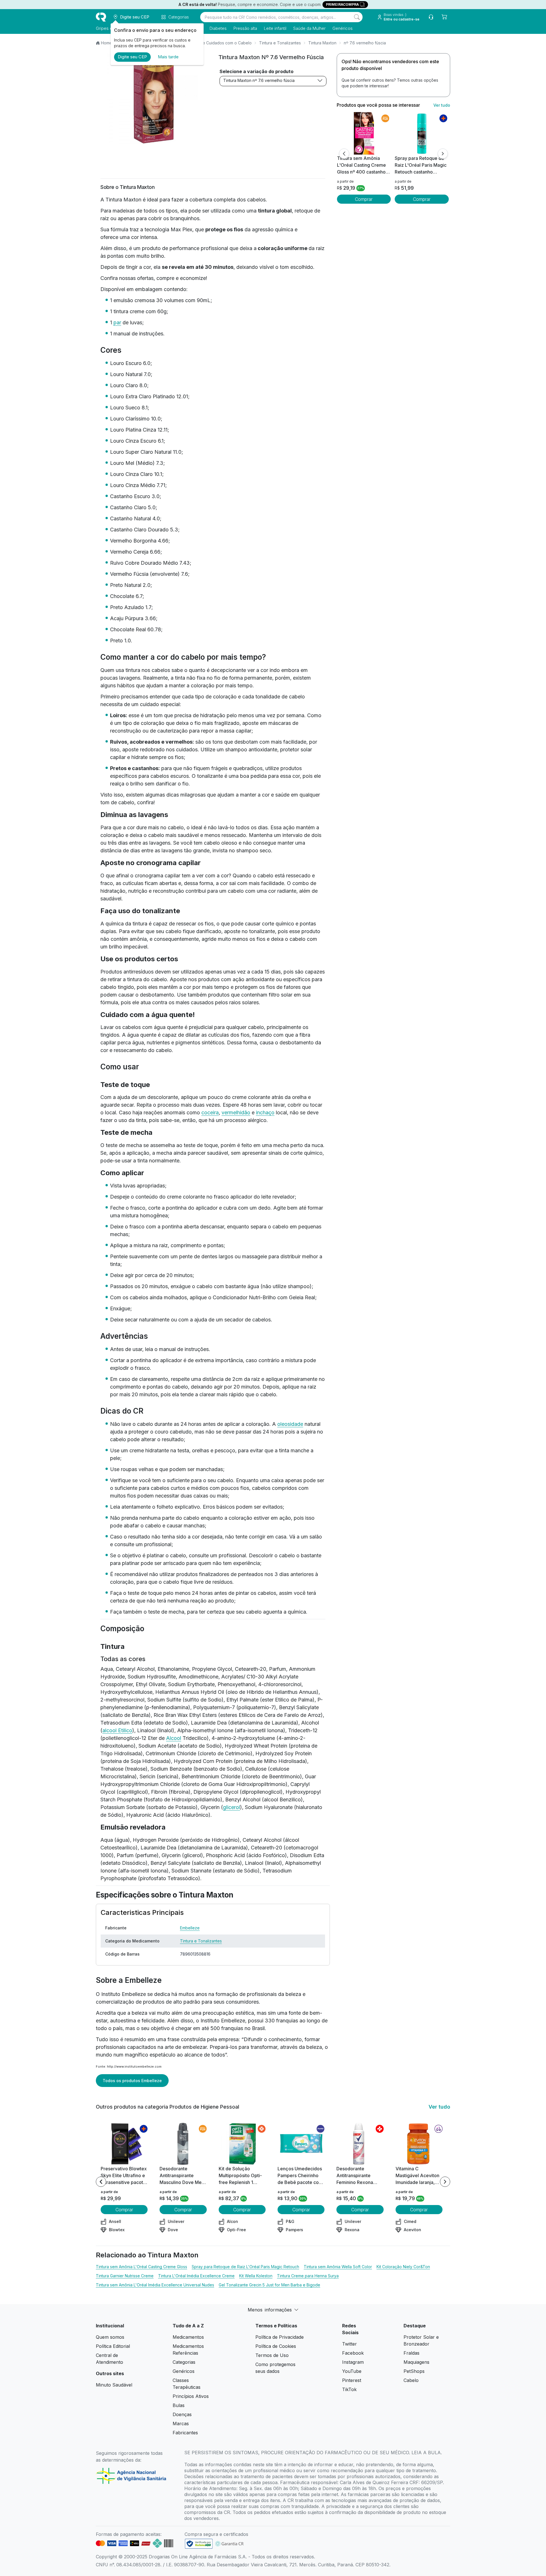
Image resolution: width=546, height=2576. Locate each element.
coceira (210, 1112)
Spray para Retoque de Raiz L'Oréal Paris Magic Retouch (245, 2267)
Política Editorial (113, 2346)
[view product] (364, 133)
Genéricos (343, 28)
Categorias (184, 2362)
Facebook (353, 2353)
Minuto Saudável (114, 2385)
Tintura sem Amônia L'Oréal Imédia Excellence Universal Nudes (155, 2285)
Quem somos (110, 2337)
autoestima (123, 2021)
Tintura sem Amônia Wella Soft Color (338, 2267)
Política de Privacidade (280, 2337)
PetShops (414, 2371)
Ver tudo (442, 105)
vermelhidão (236, 1112)
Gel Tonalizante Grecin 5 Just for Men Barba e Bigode (269, 2285)
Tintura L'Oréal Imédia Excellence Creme (196, 2276)
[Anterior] (344, 154)
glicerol (231, 1807)
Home (106, 43)
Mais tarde (168, 57)
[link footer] (199, 2544)
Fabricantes (185, 2433)
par (117, 322)
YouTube (352, 2371)
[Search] (357, 17)
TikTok (349, 2389)
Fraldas (411, 2353)
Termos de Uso (272, 2355)
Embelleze (190, 1928)
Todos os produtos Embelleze (132, 2081)
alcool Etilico (117, 1730)
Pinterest (352, 2380)
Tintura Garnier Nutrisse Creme (125, 2276)
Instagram (353, 2362)
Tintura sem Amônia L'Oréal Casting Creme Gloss (141, 2267)
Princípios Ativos (191, 2396)
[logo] (101, 17)
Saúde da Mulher (309, 28)
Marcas (181, 2424)
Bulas (179, 2405)
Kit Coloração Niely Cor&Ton (403, 2267)
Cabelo (411, 2380)
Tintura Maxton (322, 43)
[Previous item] (101, 2182)
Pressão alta (245, 28)
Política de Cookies (276, 2346)
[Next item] (445, 2182)
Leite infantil (275, 28)
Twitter (349, 2344)
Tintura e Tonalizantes (280, 43)
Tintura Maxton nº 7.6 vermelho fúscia (259, 80)
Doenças (182, 2414)
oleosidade (290, 1424)
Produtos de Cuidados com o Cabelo (217, 43)
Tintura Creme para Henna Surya (308, 2276)
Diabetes (218, 28)
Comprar (364, 199)
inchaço (265, 1112)
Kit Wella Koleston (256, 2276)
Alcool (174, 1738)
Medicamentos (188, 2337)
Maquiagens (416, 2362)
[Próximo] (443, 154)
